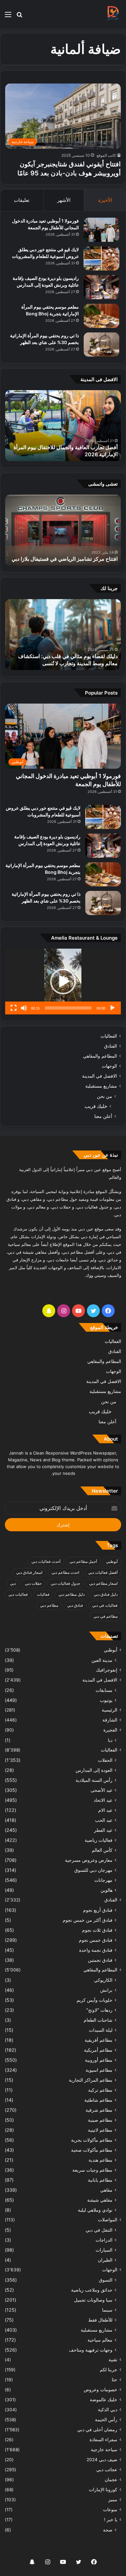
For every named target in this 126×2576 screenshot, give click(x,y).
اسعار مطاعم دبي (103, 1583)
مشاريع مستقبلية (101, 1086)
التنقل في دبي (99, 2230)
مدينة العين (102, 1660)
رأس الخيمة (106, 2420)
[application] (63, 982)
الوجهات (109, 1066)
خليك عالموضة (104, 2400)
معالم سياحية (100, 2340)
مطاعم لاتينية (100, 2130)
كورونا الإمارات (103, 2490)
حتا (115, 2380)
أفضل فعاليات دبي (103, 1572)
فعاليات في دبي (105, 1605)
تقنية (113, 2360)
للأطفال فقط (100, 2320)
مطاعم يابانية (100, 2180)
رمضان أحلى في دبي (97, 2430)
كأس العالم (102, 1850)
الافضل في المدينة (100, 1076)
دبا (110, 1740)
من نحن (105, 1096)
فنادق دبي (75, 1605)
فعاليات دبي (18, 1594)
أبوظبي (112, 1561)
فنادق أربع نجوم (98, 1910)
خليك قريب (96, 1106)
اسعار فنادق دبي (29, 1572)
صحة (108, 2530)
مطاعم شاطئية (98, 2100)
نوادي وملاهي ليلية (95, 2210)
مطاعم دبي (49, 1605)
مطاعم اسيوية (99, 2070)
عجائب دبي (107, 2470)
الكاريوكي (103, 1980)
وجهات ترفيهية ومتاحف (91, 2350)
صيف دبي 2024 (102, 2460)
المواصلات (108, 2220)
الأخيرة (105, 200)
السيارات (104, 2250)
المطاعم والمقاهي (100, 1056)
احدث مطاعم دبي (65, 1572)
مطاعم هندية (100, 2160)
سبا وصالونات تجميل (93, 2300)
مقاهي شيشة (100, 2200)
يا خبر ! (111, 2520)
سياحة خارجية (104, 2450)
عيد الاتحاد (103, 1800)
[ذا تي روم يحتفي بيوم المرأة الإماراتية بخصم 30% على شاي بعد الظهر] (101, 345)
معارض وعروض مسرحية (89, 1860)
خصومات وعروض (100, 2390)
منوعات (110, 2510)
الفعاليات (109, 1036)
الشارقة (110, 1720)
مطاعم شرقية (99, 2110)
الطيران (105, 2260)
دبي (13, 1583)
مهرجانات (103, 1880)
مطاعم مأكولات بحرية (92, 2140)
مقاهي (106, 2190)
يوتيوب (106, 1700)
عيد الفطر (103, 1830)
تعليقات (22, 200)
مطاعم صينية (100, 2120)
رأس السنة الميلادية (94, 1780)
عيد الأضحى (101, 1790)
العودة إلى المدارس (94, 1770)
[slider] (68, 1008)
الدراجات (104, 2240)
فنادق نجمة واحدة (96, 1950)
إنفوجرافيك (107, 1670)
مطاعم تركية (100, 2090)
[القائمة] (8, 17)
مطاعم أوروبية (99, 2060)
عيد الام (105, 1810)
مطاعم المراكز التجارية (91, 2080)
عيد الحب (104, 1820)
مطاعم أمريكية (98, 2050)
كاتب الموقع (106, 155)
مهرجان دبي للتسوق (93, 1870)
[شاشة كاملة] (14, 1008)
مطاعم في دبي (105, 1616)
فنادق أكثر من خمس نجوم (88, 1920)
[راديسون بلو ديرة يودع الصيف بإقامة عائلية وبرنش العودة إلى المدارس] (101, 287)
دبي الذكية (108, 2410)
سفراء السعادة (103, 2440)
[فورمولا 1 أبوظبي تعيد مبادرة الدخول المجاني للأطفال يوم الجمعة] (101, 230)
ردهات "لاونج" (99, 2010)
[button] (63, 982)
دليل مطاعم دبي (72, 1594)
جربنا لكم (109, 2370)
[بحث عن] (19, 17)
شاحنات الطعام (98, 2020)
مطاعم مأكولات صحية (92, 2150)
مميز (113, 2500)
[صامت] (24, 1008)
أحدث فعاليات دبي (46, 1561)
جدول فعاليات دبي (65, 1583)
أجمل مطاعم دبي (83, 1561)
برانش (106, 1990)
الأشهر (64, 200)
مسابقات (104, 1690)
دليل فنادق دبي (106, 1594)
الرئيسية (110, 1710)
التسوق (106, 2280)
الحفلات (105, 1760)
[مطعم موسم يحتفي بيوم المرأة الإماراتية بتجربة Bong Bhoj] (101, 316)
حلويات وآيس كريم (94, 2000)
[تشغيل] (112, 1008)
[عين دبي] (113, 14)
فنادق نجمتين (100, 1960)
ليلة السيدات (101, 2030)
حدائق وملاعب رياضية (92, 2290)
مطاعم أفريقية (99, 2040)
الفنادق (110, 1046)
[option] (63, 426)
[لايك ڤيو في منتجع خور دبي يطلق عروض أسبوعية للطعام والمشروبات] (101, 258)
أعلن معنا (103, 1116)
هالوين (106, 1890)
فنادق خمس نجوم (96, 1940)
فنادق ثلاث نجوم (97, 1930)
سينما (107, 2310)
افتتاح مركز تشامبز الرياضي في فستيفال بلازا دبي (65, 559)
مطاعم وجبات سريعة (92, 2170)
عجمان (111, 2480)
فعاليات (43, 1594)
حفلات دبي (33, 1583)
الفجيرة (110, 1730)
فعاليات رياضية (99, 1840)
